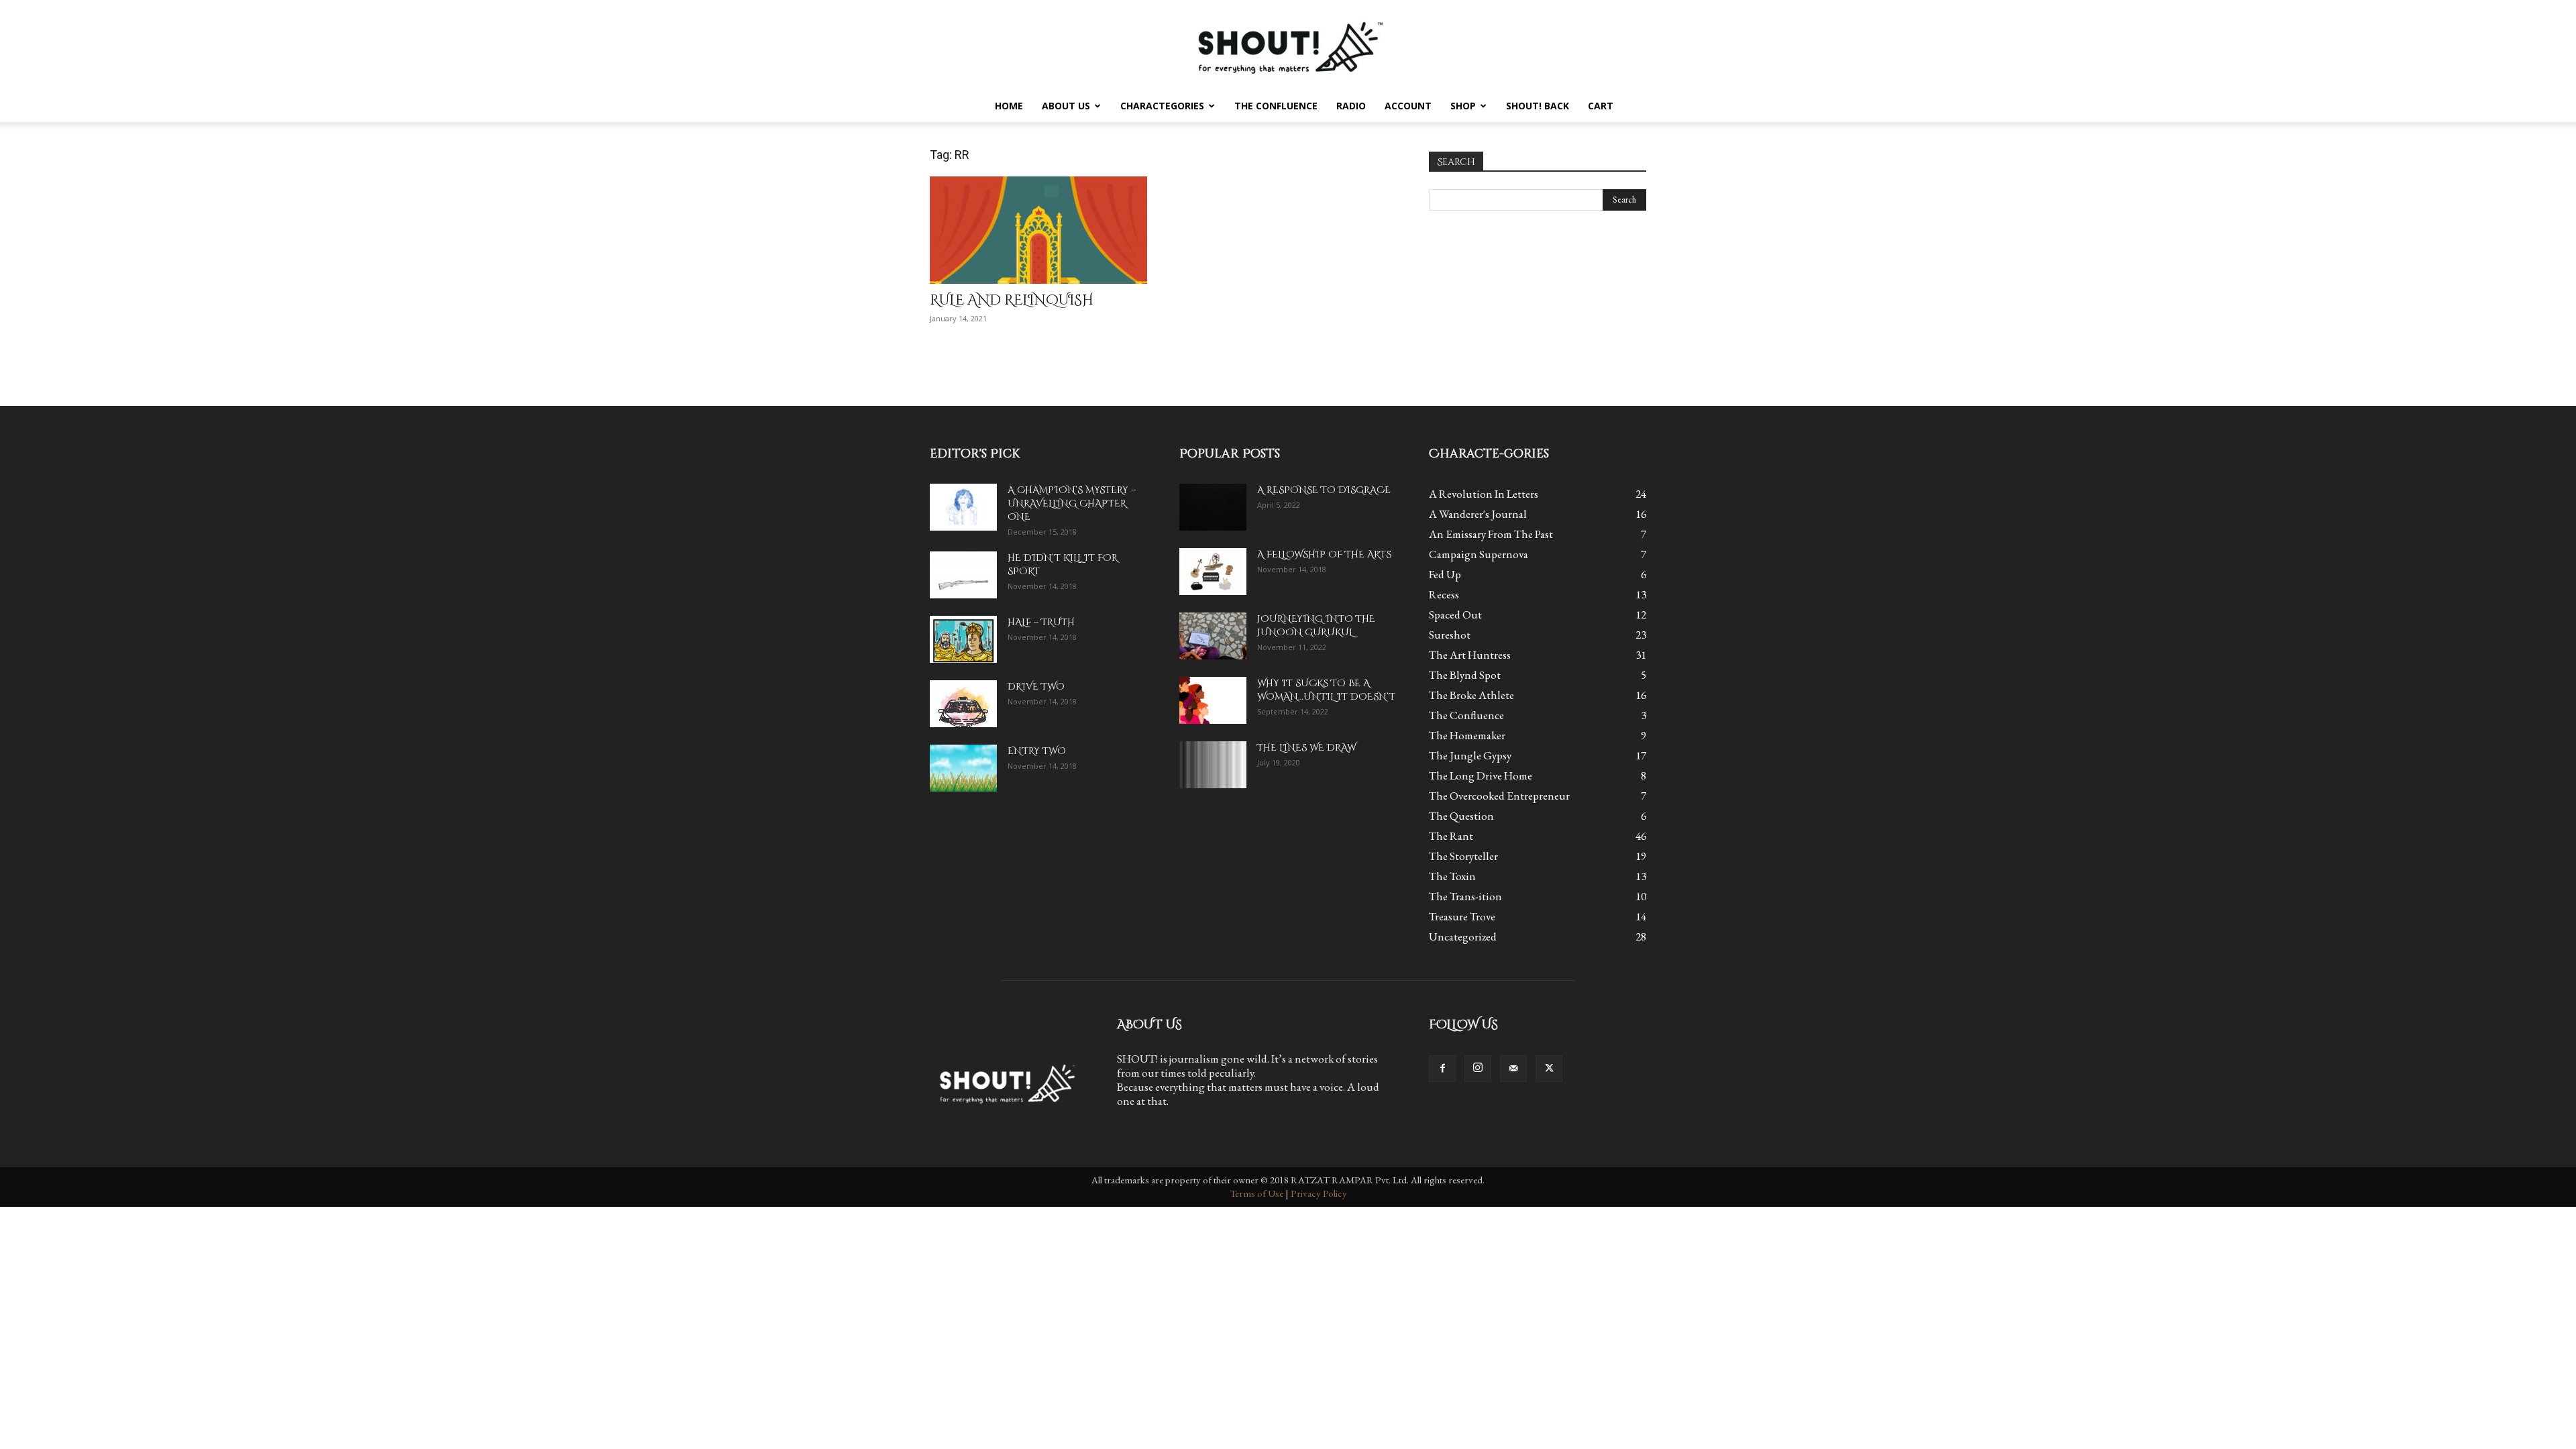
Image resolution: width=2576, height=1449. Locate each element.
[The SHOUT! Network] (1288, 45)
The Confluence (1276, 106)
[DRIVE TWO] (963, 704)
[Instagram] (1478, 1069)
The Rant (1451, 836)
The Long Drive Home (1481, 775)
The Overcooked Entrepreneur (1499, 796)
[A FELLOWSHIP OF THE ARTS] (1213, 572)
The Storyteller (1463, 856)
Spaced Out (1455, 614)
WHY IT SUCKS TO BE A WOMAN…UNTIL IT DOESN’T (1326, 690)
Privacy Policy (1319, 1193)
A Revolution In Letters (1484, 494)
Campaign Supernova (1479, 554)
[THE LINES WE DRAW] (1213, 765)
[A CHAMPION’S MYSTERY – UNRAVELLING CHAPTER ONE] (963, 507)
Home (1009, 106)
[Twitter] (1549, 1069)
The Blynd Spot (1465, 675)
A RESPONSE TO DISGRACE (1324, 490)
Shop (1463, 106)
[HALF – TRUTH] (963, 639)
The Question (1461, 816)
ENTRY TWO (1037, 751)
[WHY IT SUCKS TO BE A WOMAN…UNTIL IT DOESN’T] (1213, 700)
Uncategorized (1463, 936)
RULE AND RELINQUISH (1012, 301)
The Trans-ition (1465, 896)
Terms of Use (1256, 1193)
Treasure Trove (1462, 916)
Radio (1351, 106)
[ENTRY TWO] (963, 768)
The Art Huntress (1470, 655)
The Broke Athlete (1471, 695)
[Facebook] (1442, 1069)
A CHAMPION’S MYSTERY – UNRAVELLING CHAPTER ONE (1072, 503)
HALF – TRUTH (1041, 622)
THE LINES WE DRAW (1306, 748)
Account (1408, 106)
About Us (1066, 106)
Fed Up (1445, 574)
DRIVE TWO (1036, 687)
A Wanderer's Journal (1478, 514)
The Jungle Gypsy (1470, 755)
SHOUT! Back (1538, 106)
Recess (1444, 594)
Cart (1601, 106)
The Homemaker (1467, 735)
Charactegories (1162, 106)
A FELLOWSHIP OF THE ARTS (1324, 554)
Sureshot (1450, 635)
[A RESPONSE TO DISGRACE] (1213, 507)
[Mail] (1513, 1069)
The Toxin (1452, 876)
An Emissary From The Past (1491, 534)
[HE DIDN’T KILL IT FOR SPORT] (963, 575)
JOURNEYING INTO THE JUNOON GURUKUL (1316, 626)
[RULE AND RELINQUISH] (1038, 230)
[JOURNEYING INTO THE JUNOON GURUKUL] (1213, 636)
